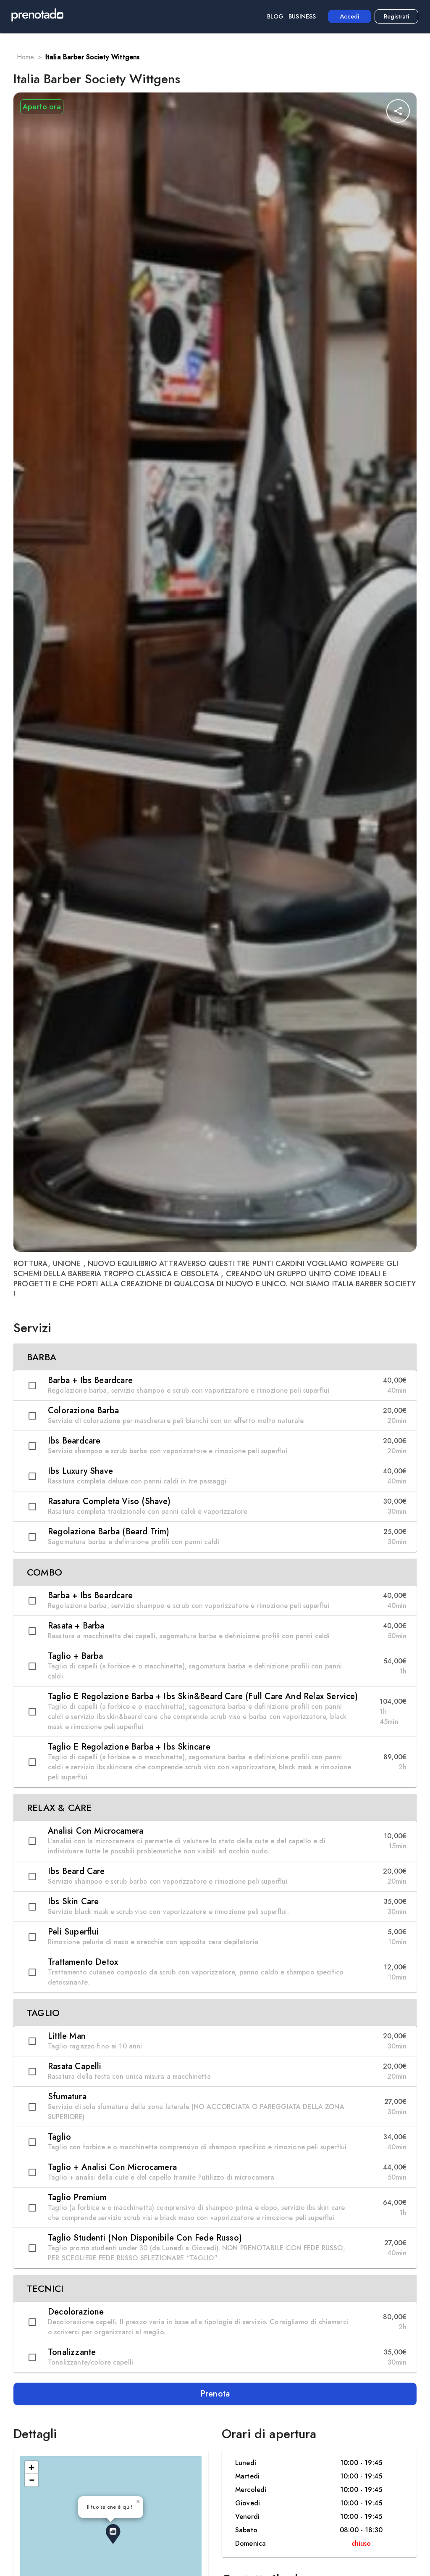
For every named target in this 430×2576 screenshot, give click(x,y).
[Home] (37, 16)
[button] (215, 1357)
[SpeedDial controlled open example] (398, 111)
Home (26, 57)
